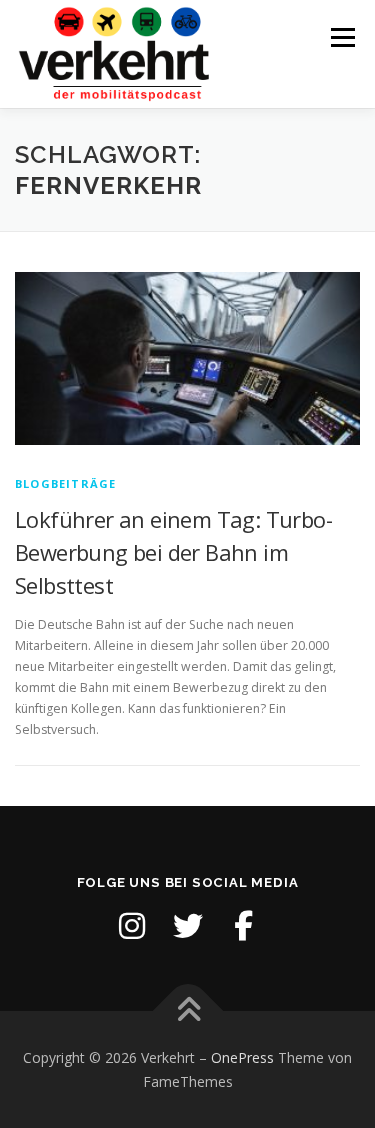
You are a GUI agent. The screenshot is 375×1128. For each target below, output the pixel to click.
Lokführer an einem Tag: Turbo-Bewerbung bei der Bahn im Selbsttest (173, 552)
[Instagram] (132, 926)
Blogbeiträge (65, 483)
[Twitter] (188, 926)
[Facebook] (244, 926)
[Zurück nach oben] (187, 1010)
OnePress (242, 1057)
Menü (341, 37)
